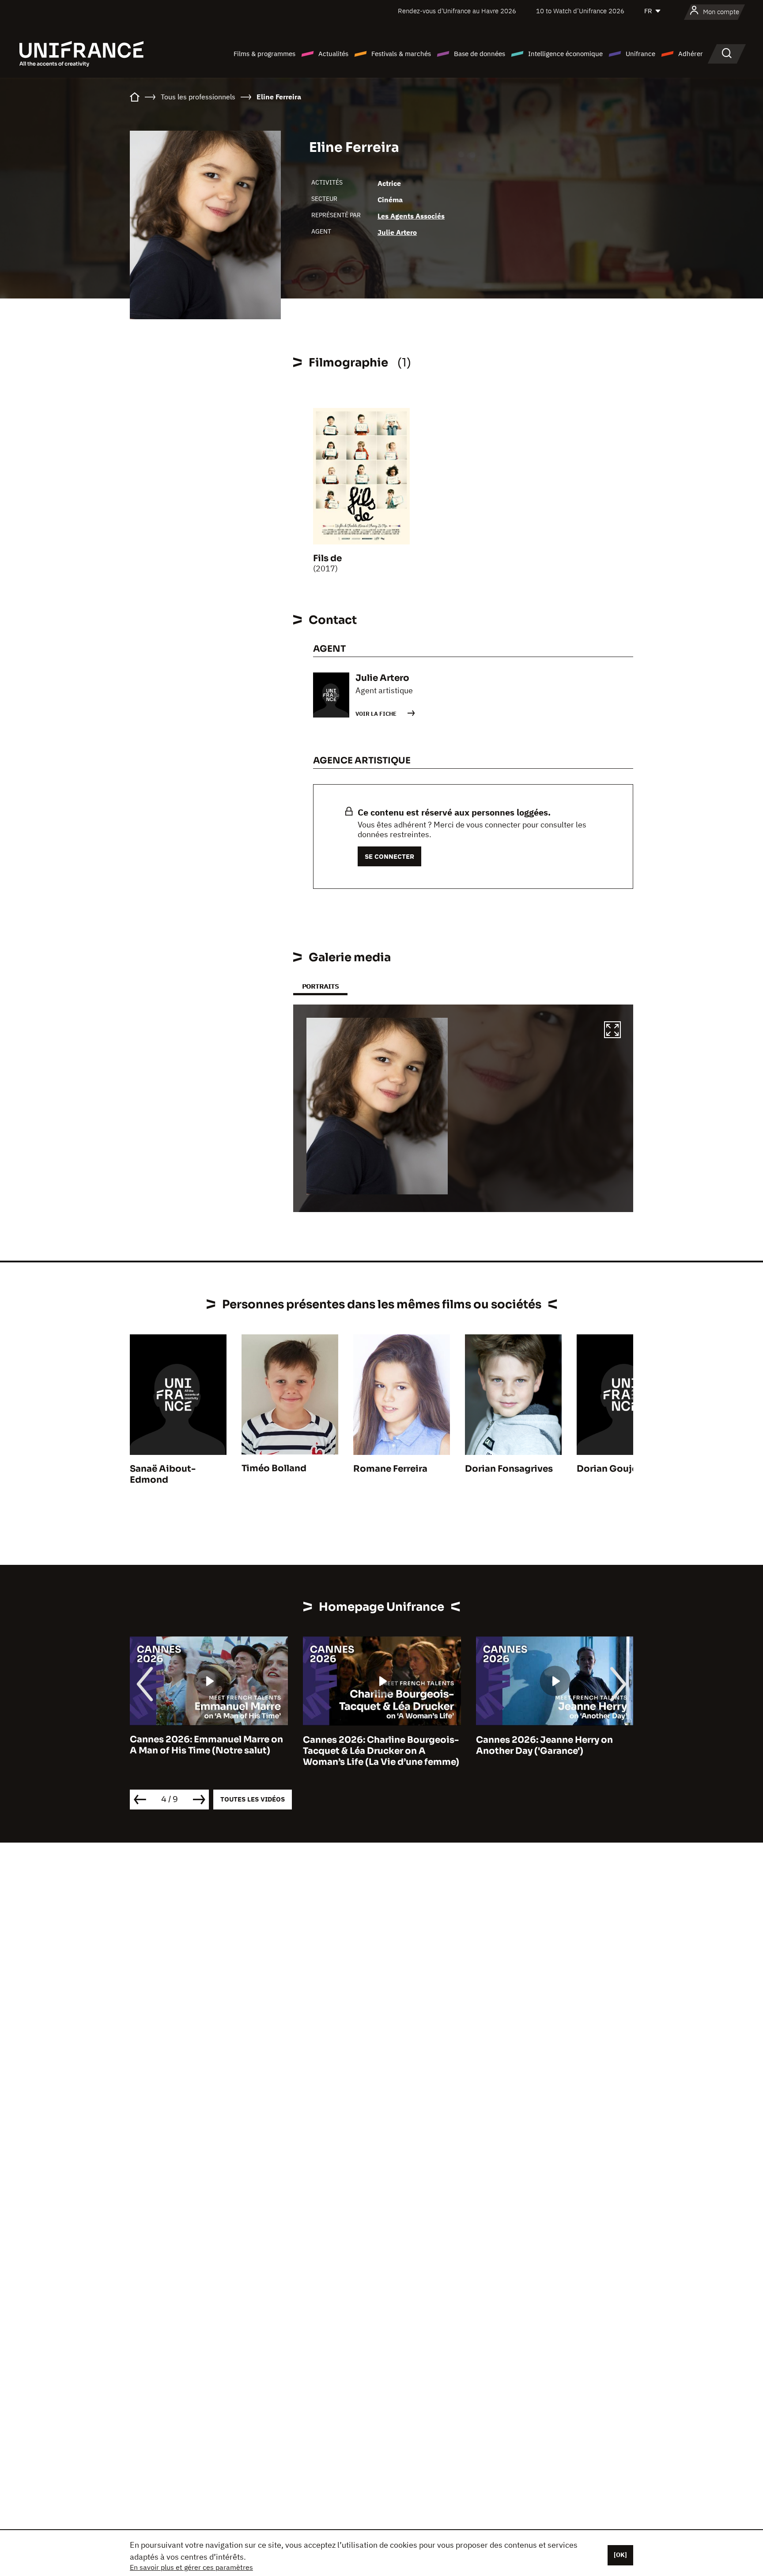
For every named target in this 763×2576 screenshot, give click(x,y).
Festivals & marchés (401, 54)
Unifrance (640, 54)
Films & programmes (264, 54)
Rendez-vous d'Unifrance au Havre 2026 (457, 11)
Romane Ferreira (390, 1469)
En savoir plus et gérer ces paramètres (191, 2567)
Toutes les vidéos (253, 1799)
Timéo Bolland (274, 1468)
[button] (612, 1031)
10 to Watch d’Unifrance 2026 (580, 11)
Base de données (480, 54)
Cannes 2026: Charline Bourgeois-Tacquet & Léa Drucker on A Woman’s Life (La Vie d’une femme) (381, 1751)
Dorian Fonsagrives (509, 1469)
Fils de (327, 558)
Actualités (333, 54)
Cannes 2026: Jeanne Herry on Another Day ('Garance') (544, 1745)
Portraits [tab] (320, 986)
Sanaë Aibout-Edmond (163, 1474)
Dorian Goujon (610, 1469)
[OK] (620, 2555)
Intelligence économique (565, 54)
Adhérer (691, 54)
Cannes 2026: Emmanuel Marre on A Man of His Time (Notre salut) (206, 1745)
